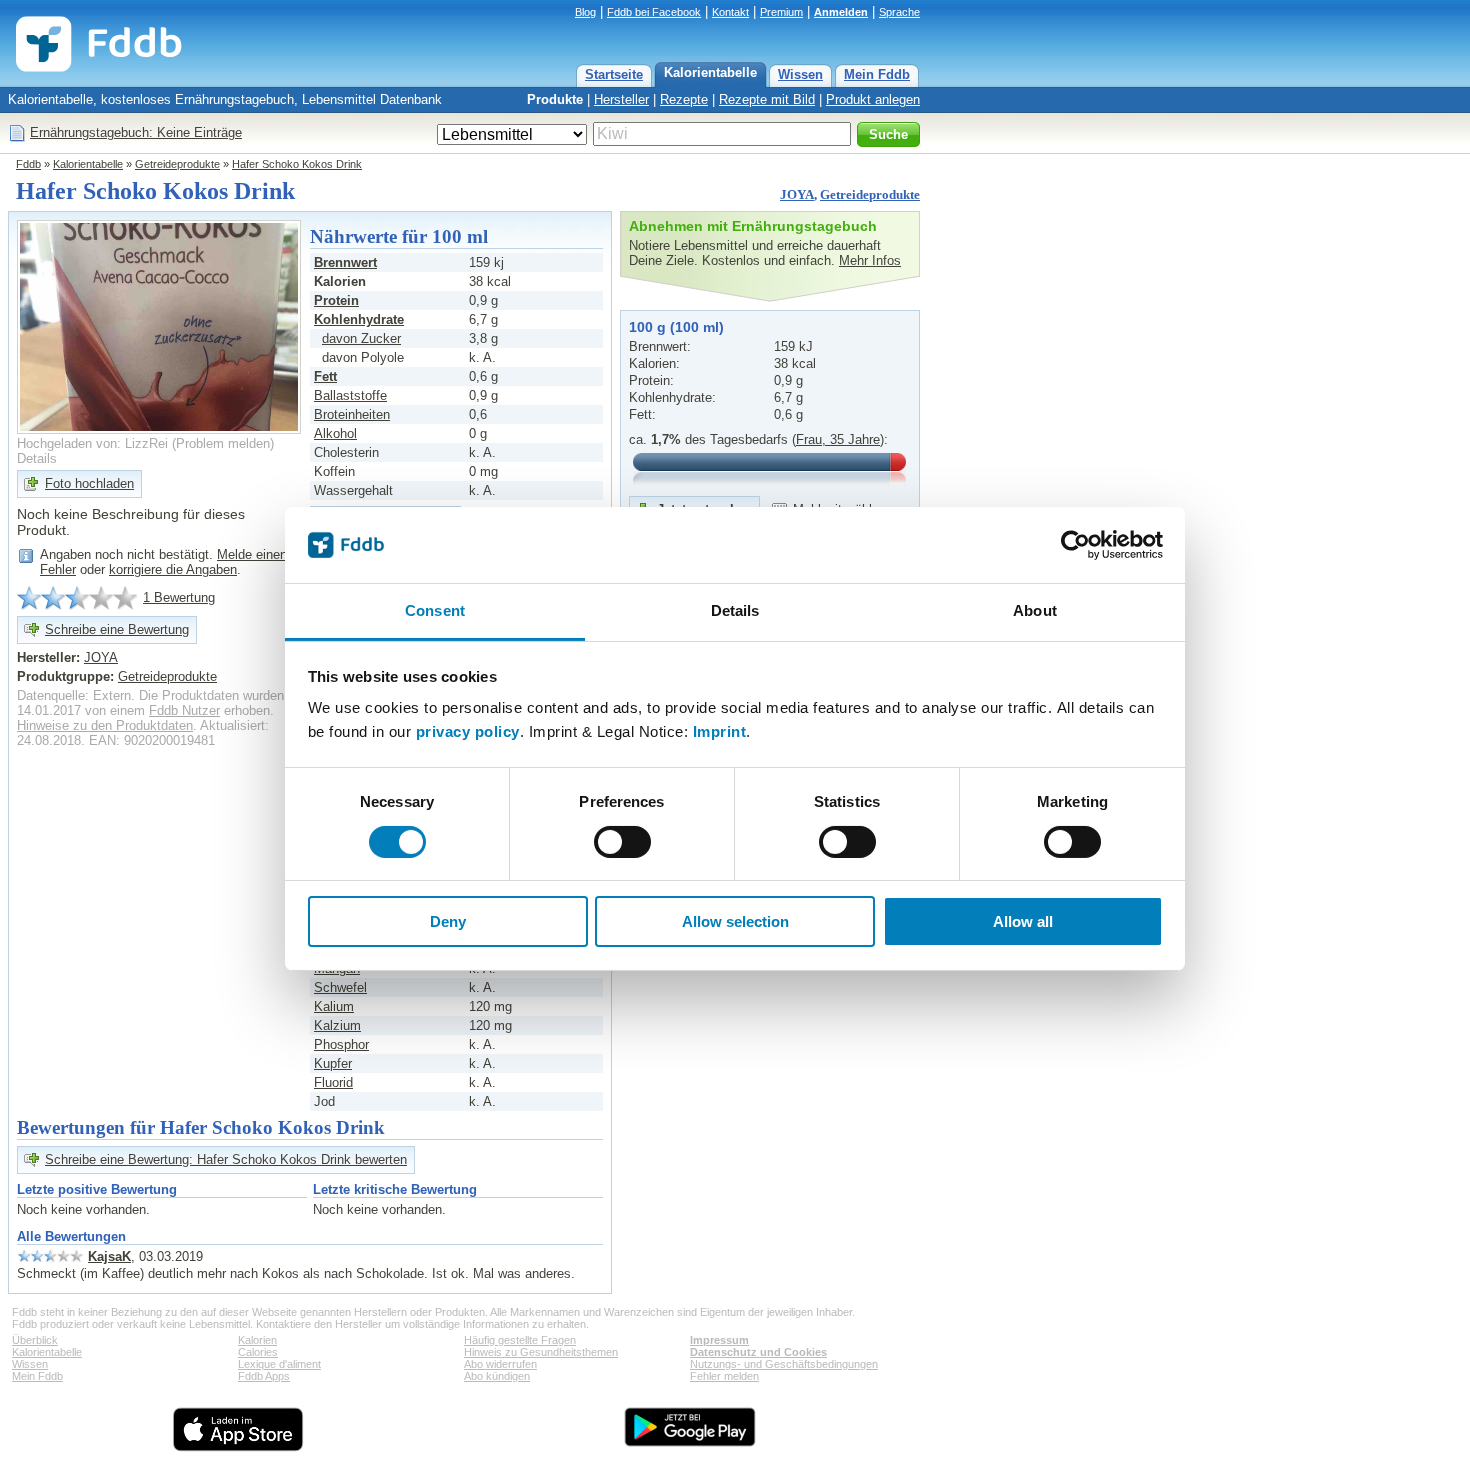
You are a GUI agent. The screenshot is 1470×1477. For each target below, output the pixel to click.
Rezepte (684, 99)
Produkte (555, 99)
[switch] (622, 842)
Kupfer (333, 1063)
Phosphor (341, 1044)
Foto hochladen (89, 483)
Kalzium (337, 1025)
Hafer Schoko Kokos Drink (297, 164)
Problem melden (223, 443)
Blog (585, 12)
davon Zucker (361, 338)
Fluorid (333, 1082)
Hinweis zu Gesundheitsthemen (541, 1352)
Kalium (334, 1006)
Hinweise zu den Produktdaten (105, 725)
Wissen (800, 74)
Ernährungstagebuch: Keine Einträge (136, 132)
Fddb (28, 164)
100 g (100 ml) (676, 327)
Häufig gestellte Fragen (520, 1340)
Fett (325, 376)
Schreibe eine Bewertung (117, 629)
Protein (336, 300)
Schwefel (340, 987)
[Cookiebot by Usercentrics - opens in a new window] (1075, 545)
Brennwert (345, 262)
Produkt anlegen (873, 99)
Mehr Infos (870, 260)
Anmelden (841, 12)
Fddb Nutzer (184, 710)
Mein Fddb (877, 74)
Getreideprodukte (177, 164)
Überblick (35, 1340)
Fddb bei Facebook (654, 12)
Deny (448, 921)
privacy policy (468, 731)
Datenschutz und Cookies (758, 1352)
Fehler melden (724, 1376)
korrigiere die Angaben (173, 569)
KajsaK (109, 1256)
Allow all (1023, 921)
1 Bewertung (179, 597)
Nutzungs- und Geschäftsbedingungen (784, 1364)
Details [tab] (735, 610)
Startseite (614, 74)
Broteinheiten (352, 414)
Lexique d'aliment (279, 1364)
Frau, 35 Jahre (838, 439)
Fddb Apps (264, 1376)
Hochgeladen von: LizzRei (92, 443)
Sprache (899, 12)
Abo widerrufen (500, 1364)
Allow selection (735, 921)
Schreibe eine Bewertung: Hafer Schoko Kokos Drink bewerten (226, 1159)
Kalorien (257, 1340)
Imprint (720, 731)
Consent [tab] (435, 610)
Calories (258, 1352)
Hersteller (621, 99)
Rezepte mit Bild (767, 99)
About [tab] (1035, 610)
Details (37, 458)
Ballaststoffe (350, 395)
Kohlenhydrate (359, 319)
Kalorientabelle (710, 72)
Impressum (719, 1340)
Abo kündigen (497, 1376)
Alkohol (335, 433)
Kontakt (730, 12)
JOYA (797, 194)
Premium (781, 12)
